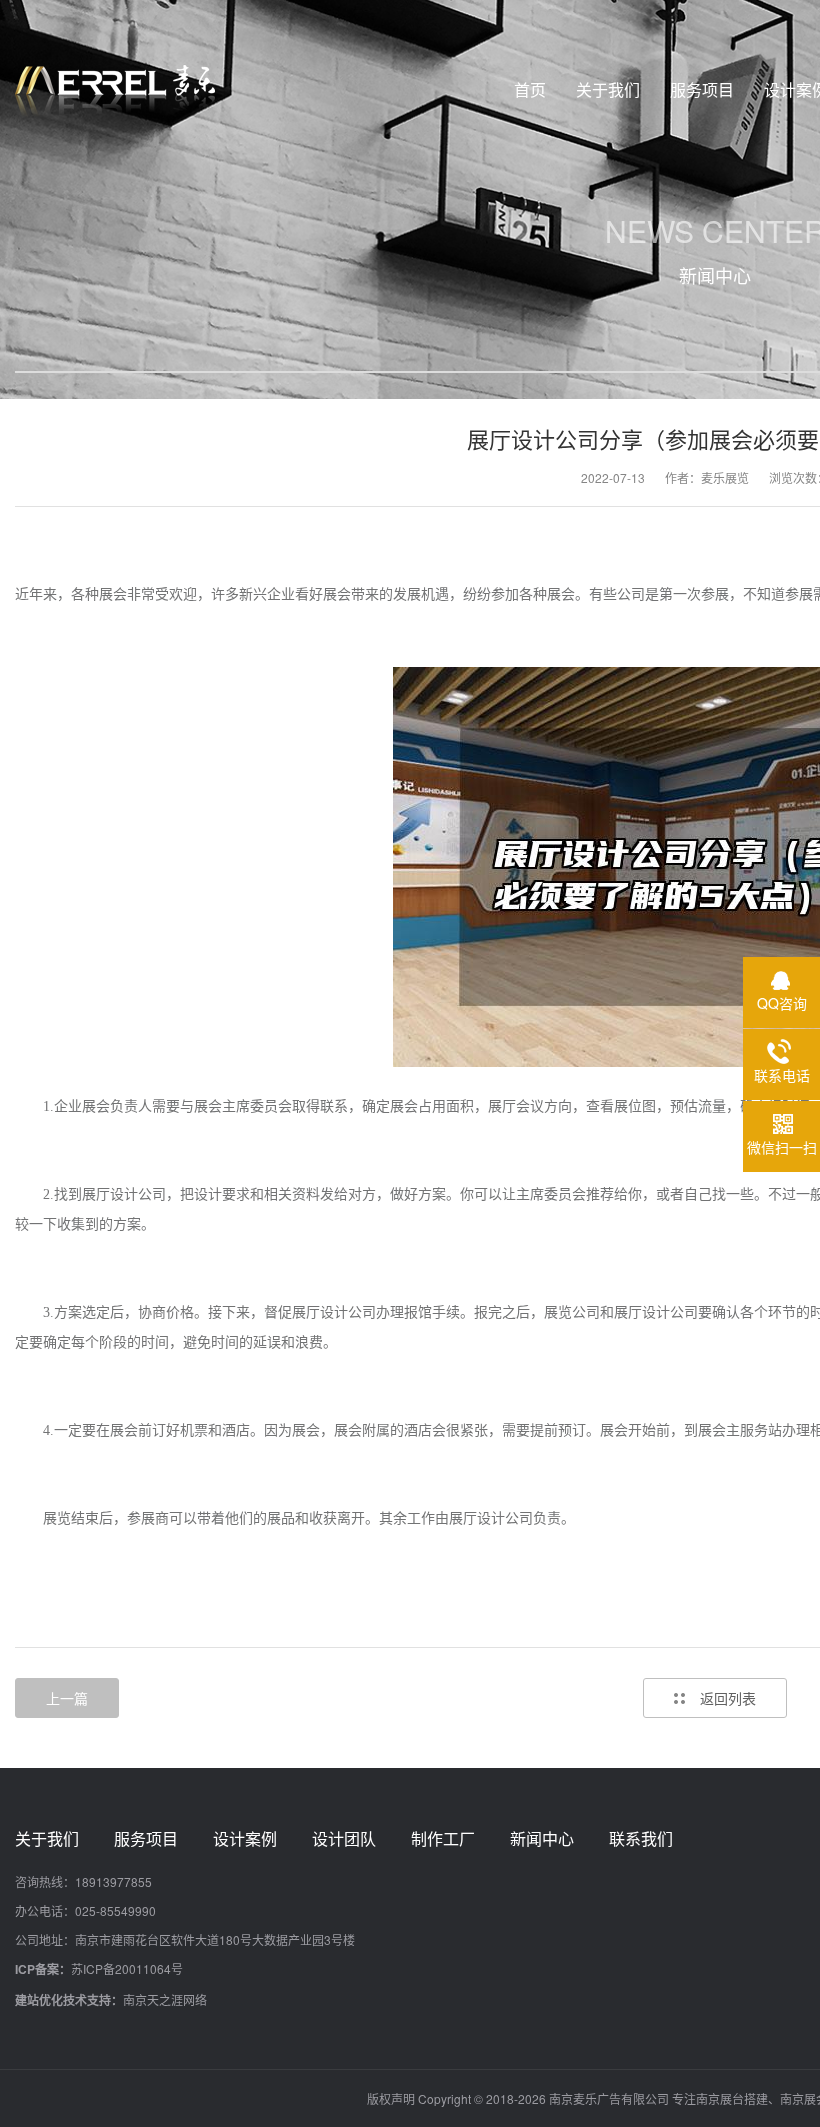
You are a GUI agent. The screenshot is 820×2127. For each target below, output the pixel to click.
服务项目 (146, 1839)
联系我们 (641, 1839)
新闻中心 (542, 1839)
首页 (530, 89)
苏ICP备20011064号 (127, 1968)
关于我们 (47, 1839)
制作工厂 (443, 1839)
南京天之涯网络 (165, 1999)
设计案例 (245, 1839)
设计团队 (344, 1839)
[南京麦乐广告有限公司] (115, 90)
